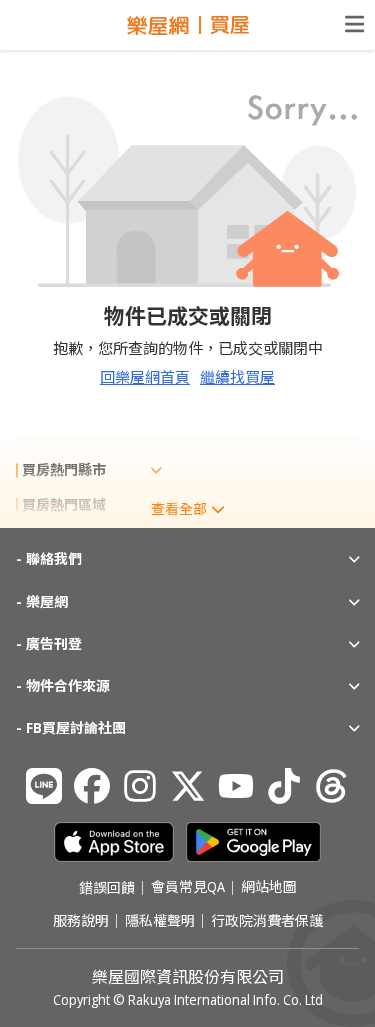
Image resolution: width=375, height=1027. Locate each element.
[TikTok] (284, 786)
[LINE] (44, 786)
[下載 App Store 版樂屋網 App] (114, 842)
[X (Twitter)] (188, 786)
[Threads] (332, 786)
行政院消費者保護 (267, 921)
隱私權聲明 (160, 921)
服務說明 (81, 921)
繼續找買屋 (237, 377)
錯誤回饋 (107, 888)
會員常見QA (188, 888)
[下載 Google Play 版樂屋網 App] (253, 842)
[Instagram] (140, 786)
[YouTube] (236, 786)
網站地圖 (269, 888)
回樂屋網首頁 (145, 377)
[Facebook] (92, 786)
